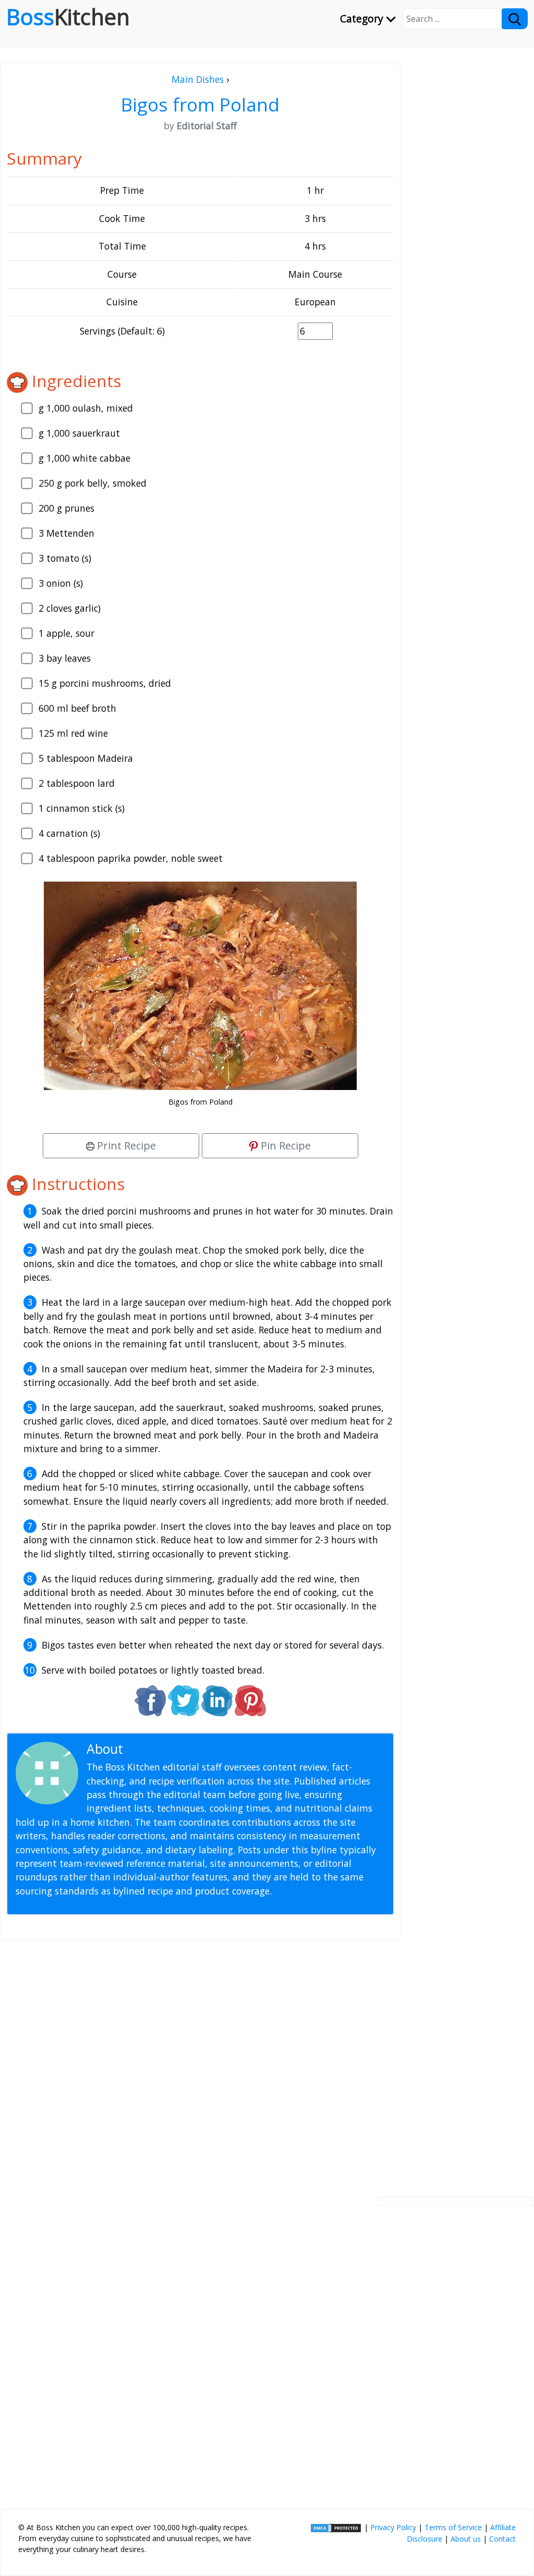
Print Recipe (125, 1145)
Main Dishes (198, 79)
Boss (68, 17)
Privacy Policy (393, 2527)
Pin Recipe (284, 1145)
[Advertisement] (200, 2060)
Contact (502, 2539)
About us (466, 2539)
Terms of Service (453, 2527)
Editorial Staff (167, 1749)
